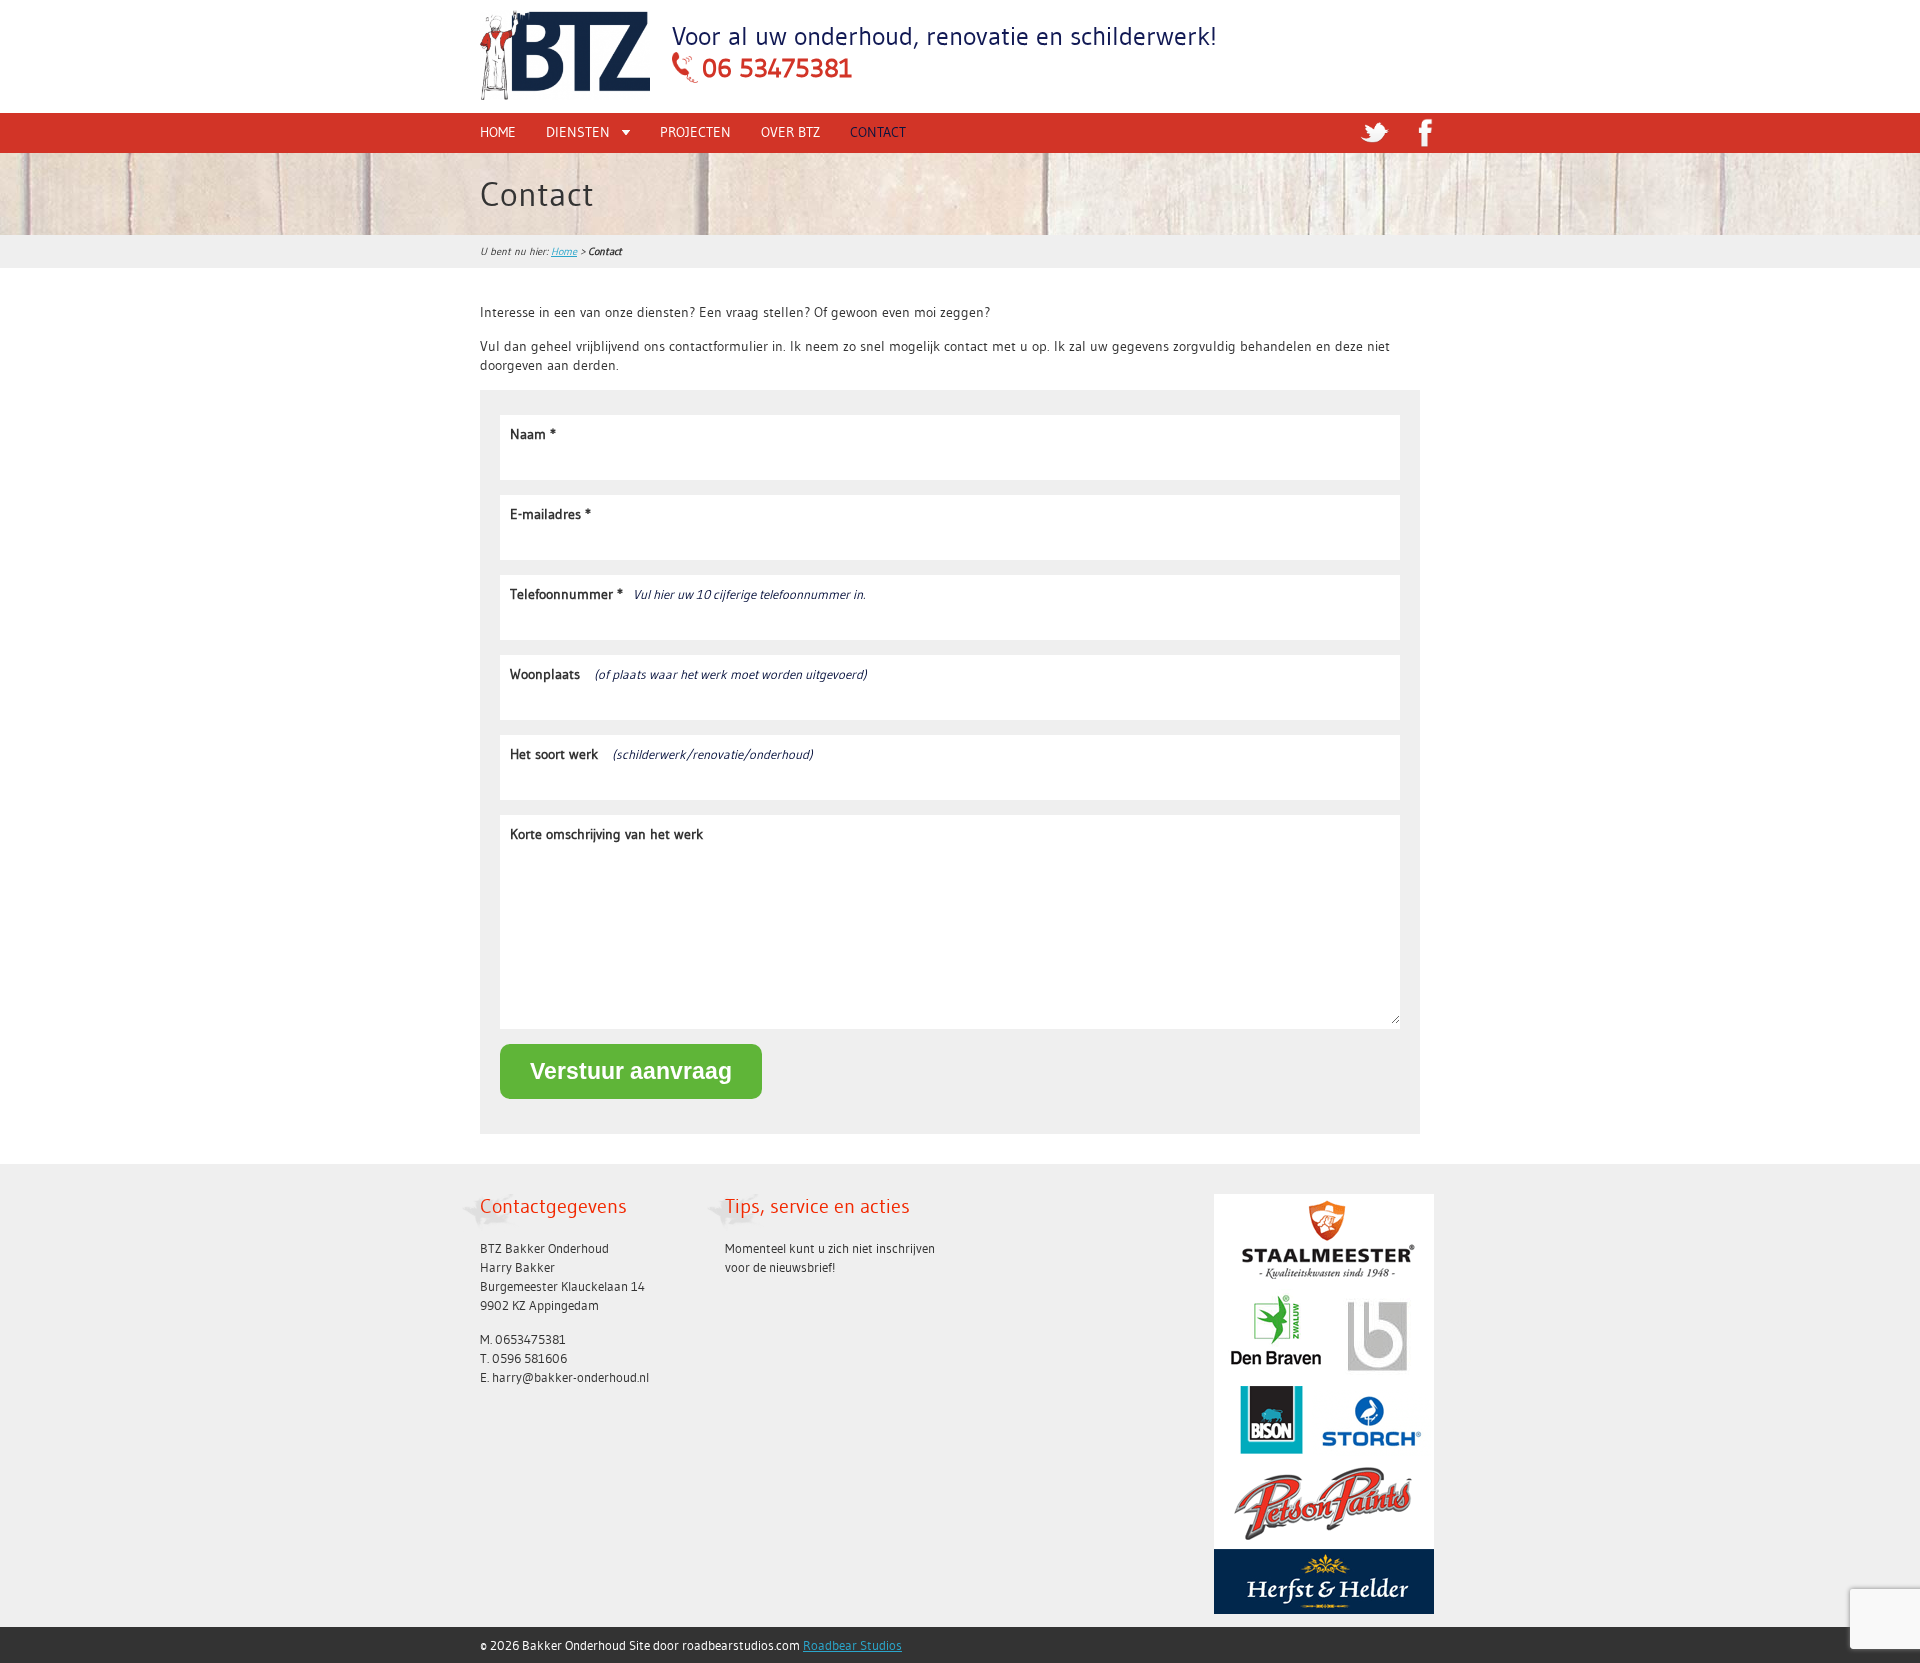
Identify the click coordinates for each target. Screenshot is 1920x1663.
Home (498, 132)
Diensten (578, 132)
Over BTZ (790, 132)
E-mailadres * (550, 514)
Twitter (1375, 133)
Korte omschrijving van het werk (606, 834)
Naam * (533, 434)
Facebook (1425, 133)
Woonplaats (688, 674)
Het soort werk (661, 754)
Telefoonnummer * (687, 594)
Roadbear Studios (852, 1645)
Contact (878, 132)
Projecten (695, 132)
